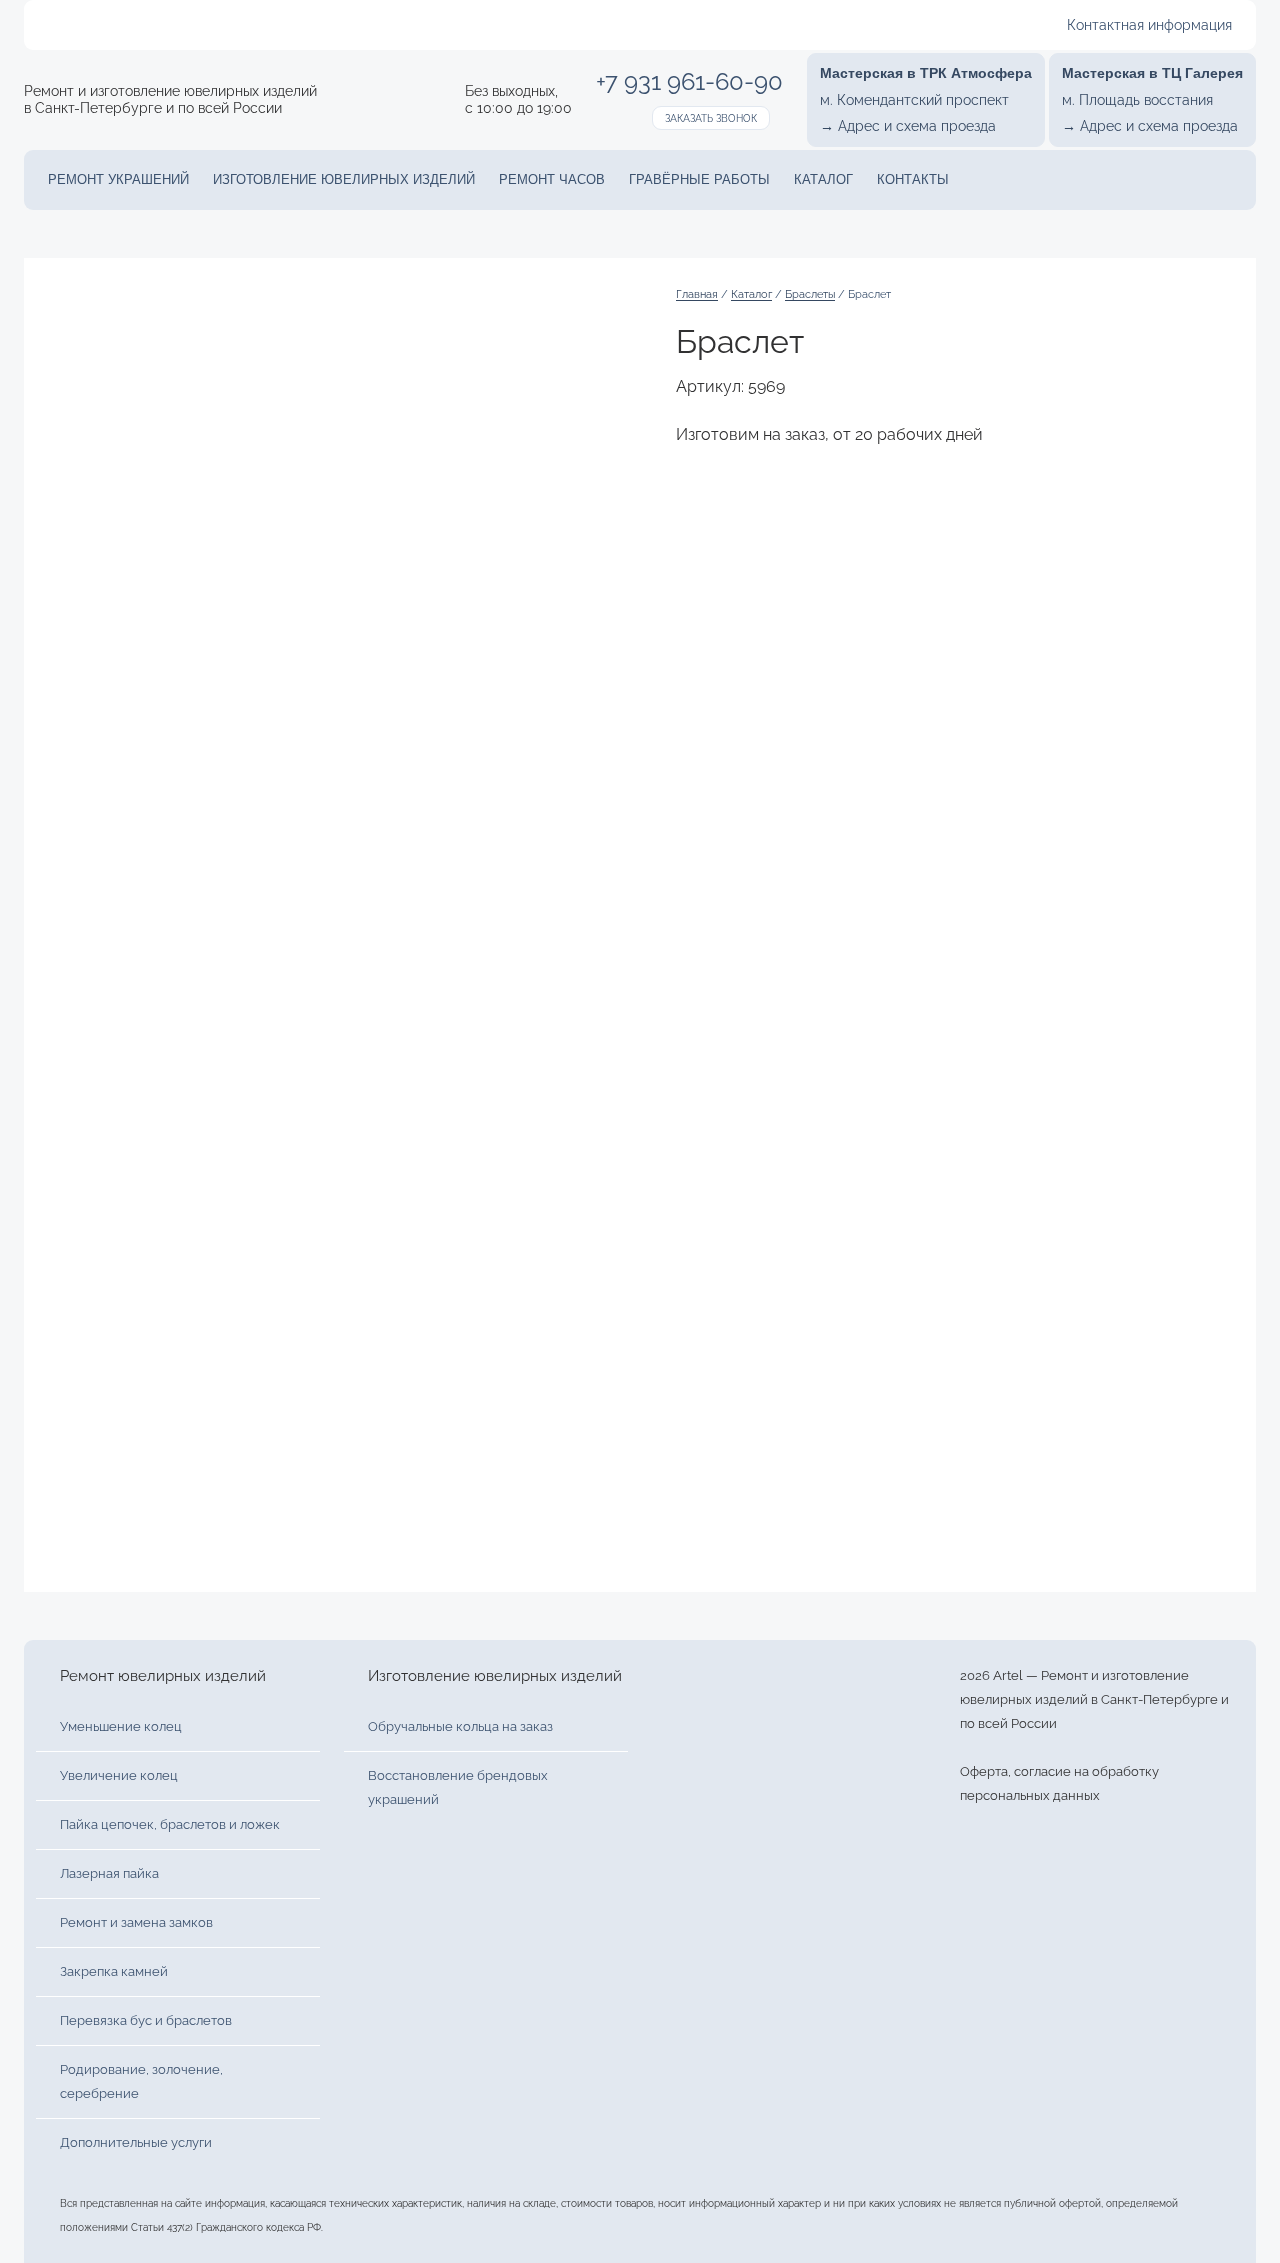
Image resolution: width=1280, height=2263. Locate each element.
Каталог (823, 179)
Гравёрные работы (699, 179)
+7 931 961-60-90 (689, 82)
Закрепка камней (114, 1971)
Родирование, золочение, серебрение (141, 2081)
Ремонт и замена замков (136, 1922)
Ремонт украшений (118, 179)
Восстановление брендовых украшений (458, 1787)
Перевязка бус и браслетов (146, 2020)
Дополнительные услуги (136, 2142)
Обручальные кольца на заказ (460, 1726)
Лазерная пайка (109, 1873)
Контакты (913, 179)
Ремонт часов (552, 179)
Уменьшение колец (121, 1726)
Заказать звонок (711, 118)
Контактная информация (1149, 25)
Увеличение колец (119, 1775)
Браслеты (810, 294)
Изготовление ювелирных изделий (344, 179)
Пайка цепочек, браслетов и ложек (170, 1824)
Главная (697, 294)
